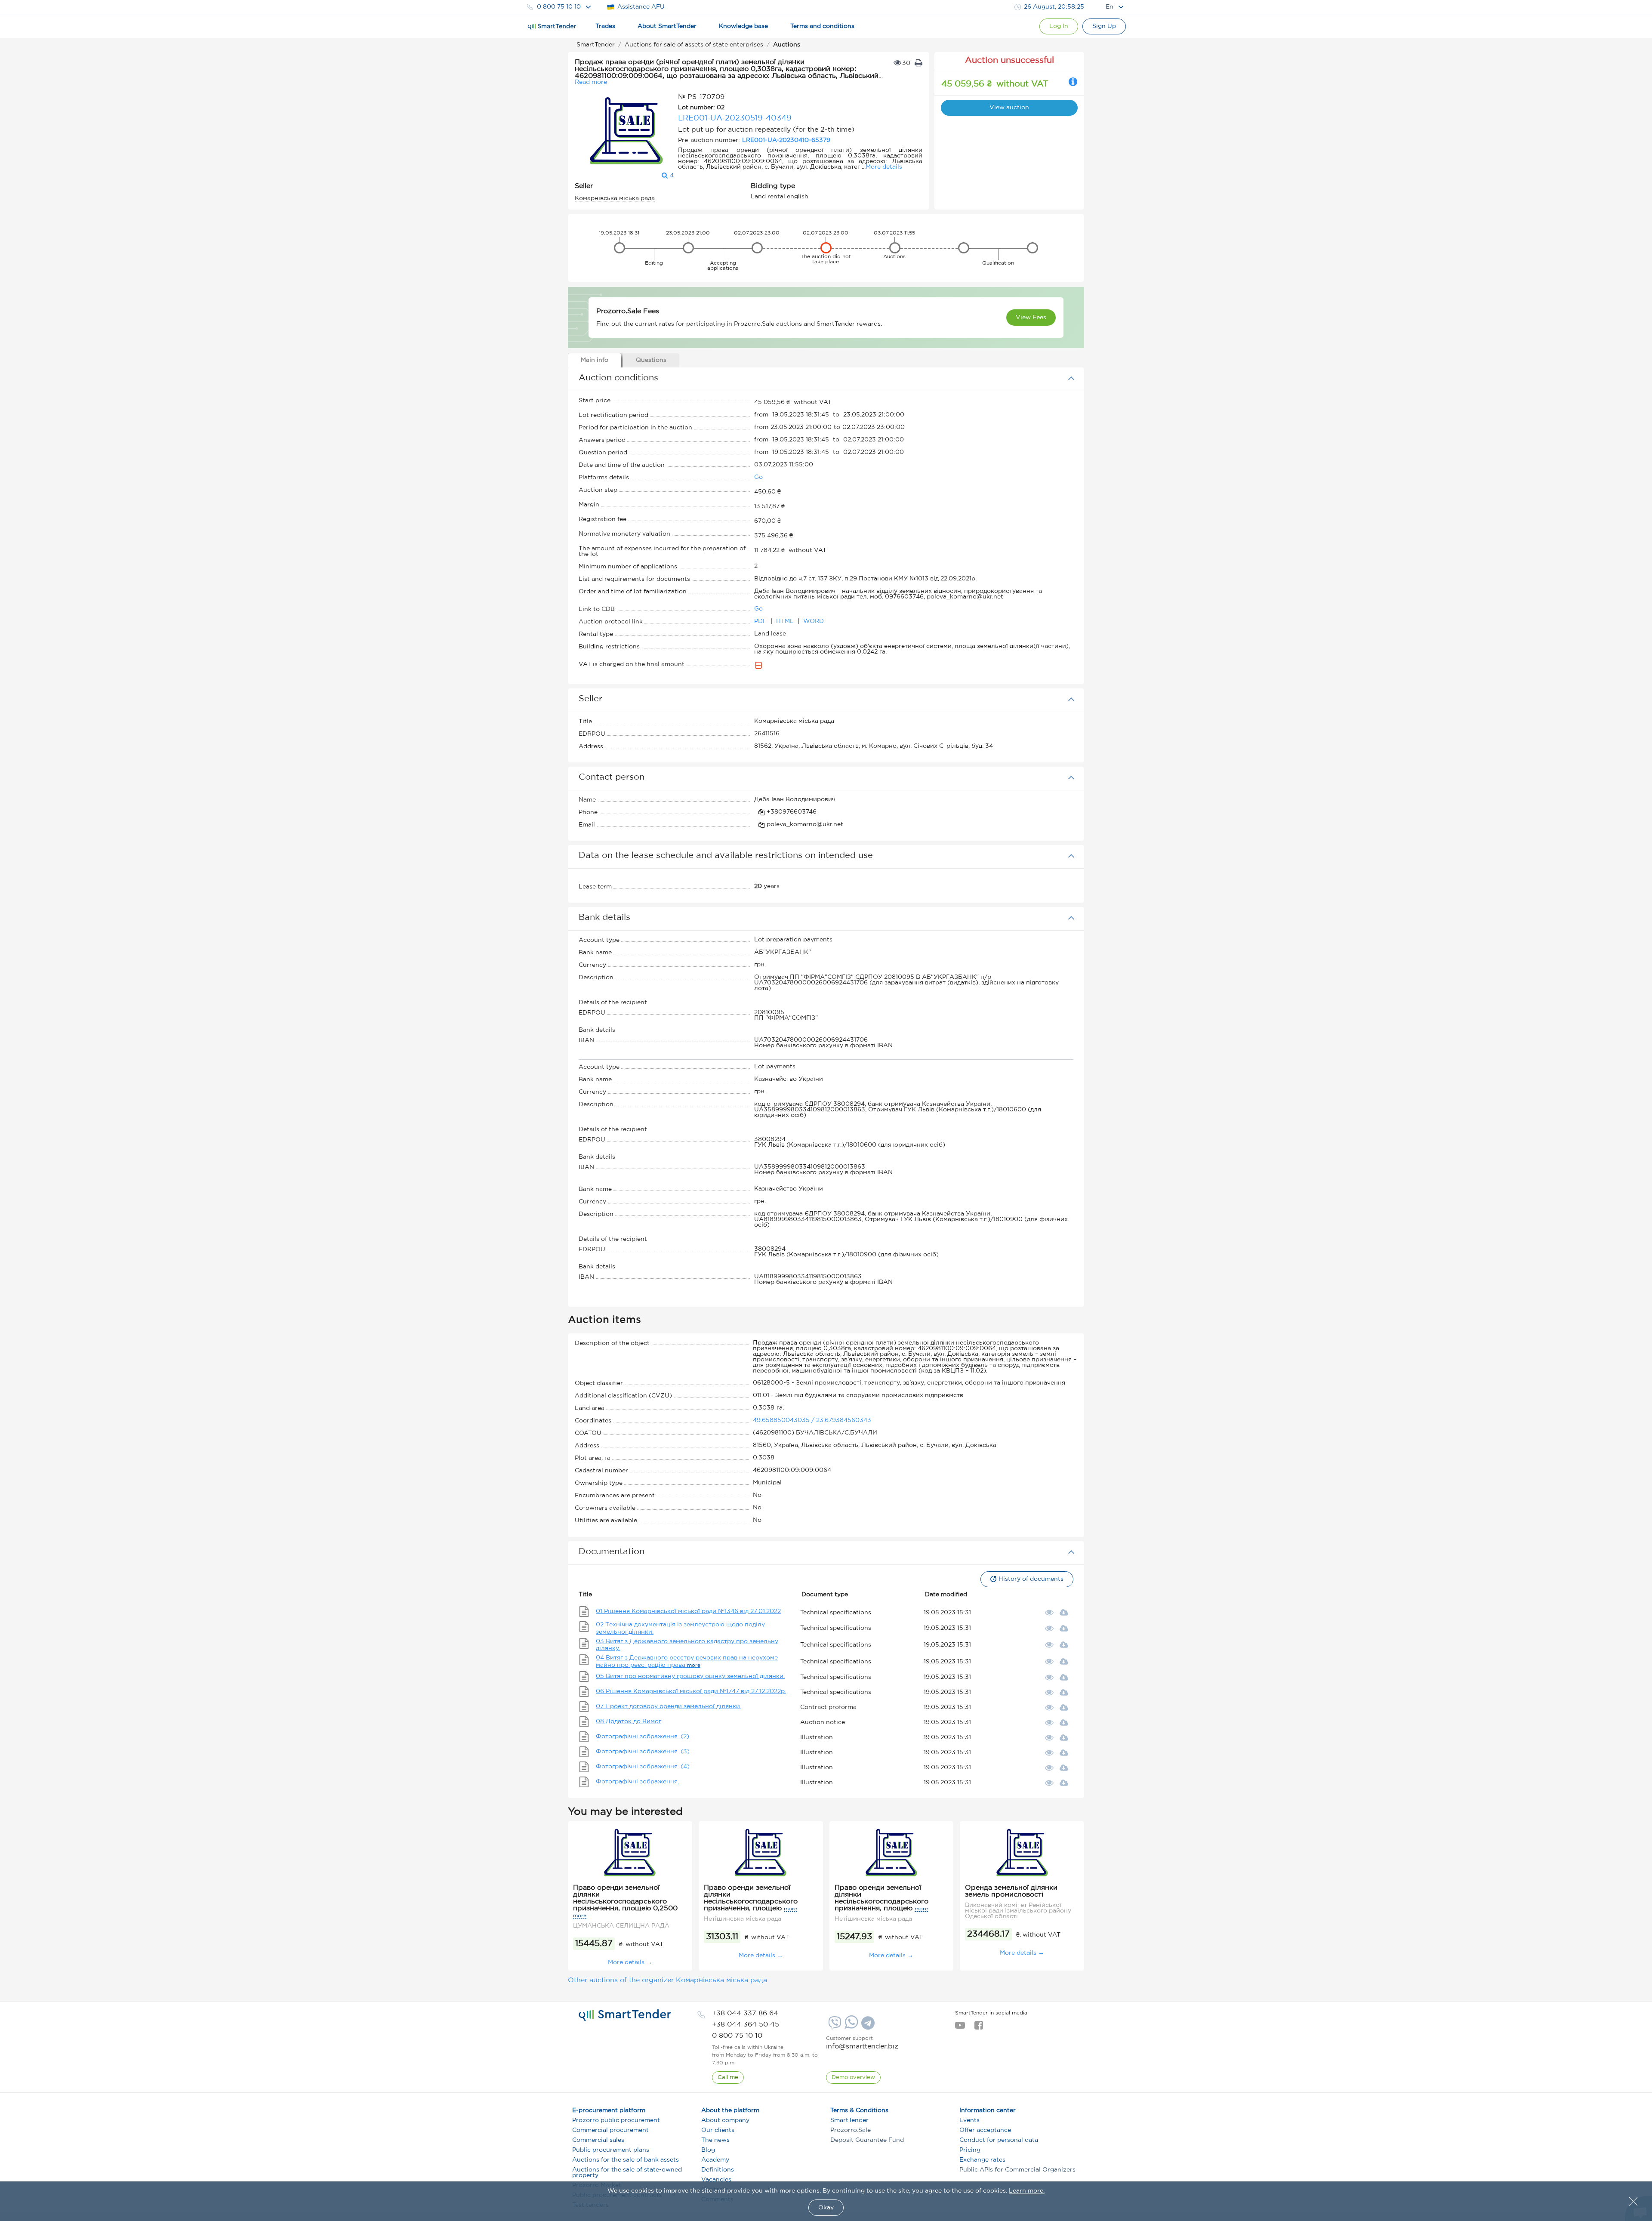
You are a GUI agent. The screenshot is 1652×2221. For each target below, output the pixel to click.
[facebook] (979, 2028)
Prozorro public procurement (616, 2120)
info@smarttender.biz (862, 2047)
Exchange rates (982, 2160)
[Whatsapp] (850, 2027)
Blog (708, 2150)
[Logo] (552, 27)
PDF (761, 621)
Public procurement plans (611, 2150)
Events (969, 2120)
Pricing (970, 2150)
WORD (814, 621)
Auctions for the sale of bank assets (626, 2160)
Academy (715, 2160)
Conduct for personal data (999, 2140)
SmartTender (849, 2120)
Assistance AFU (641, 7)
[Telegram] (867, 2026)
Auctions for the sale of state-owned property (627, 2173)
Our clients (718, 2130)
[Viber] (834, 2026)
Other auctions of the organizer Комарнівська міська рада (667, 1980)
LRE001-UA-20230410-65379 (786, 140)
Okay (826, 2208)
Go (758, 477)
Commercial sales (598, 2140)
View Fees (1031, 318)
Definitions (718, 2170)
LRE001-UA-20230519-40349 (735, 118)
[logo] (625, 2015)
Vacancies (716, 2180)
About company (725, 2120)
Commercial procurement (610, 2130)
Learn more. (1027, 2191)
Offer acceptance (985, 2130)
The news (715, 2140)
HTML (786, 621)
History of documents (1031, 1579)
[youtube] (960, 2028)
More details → (630, 1962)
